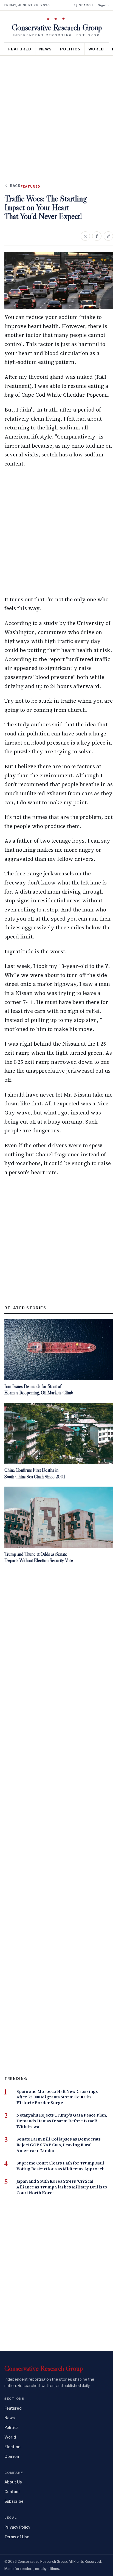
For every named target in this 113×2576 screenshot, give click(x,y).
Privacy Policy (17, 2527)
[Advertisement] (56, 115)
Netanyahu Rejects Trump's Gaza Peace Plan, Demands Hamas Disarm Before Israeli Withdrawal (62, 2121)
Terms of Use (17, 2537)
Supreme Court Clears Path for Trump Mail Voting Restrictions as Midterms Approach (60, 2166)
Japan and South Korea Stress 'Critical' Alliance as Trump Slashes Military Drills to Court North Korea (62, 2187)
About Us (13, 2482)
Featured (20, 49)
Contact (12, 2492)
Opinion (12, 2456)
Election (12, 2447)
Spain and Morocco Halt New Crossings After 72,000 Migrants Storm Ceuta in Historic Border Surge (57, 2097)
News (46, 49)
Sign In (103, 5)
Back (15, 186)
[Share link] (108, 236)
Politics (70, 49)
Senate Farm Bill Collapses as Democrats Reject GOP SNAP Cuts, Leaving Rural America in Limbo (59, 2145)
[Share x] (85, 236)
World (96, 49)
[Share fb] (97, 236)
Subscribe (14, 2501)
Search (86, 5)
